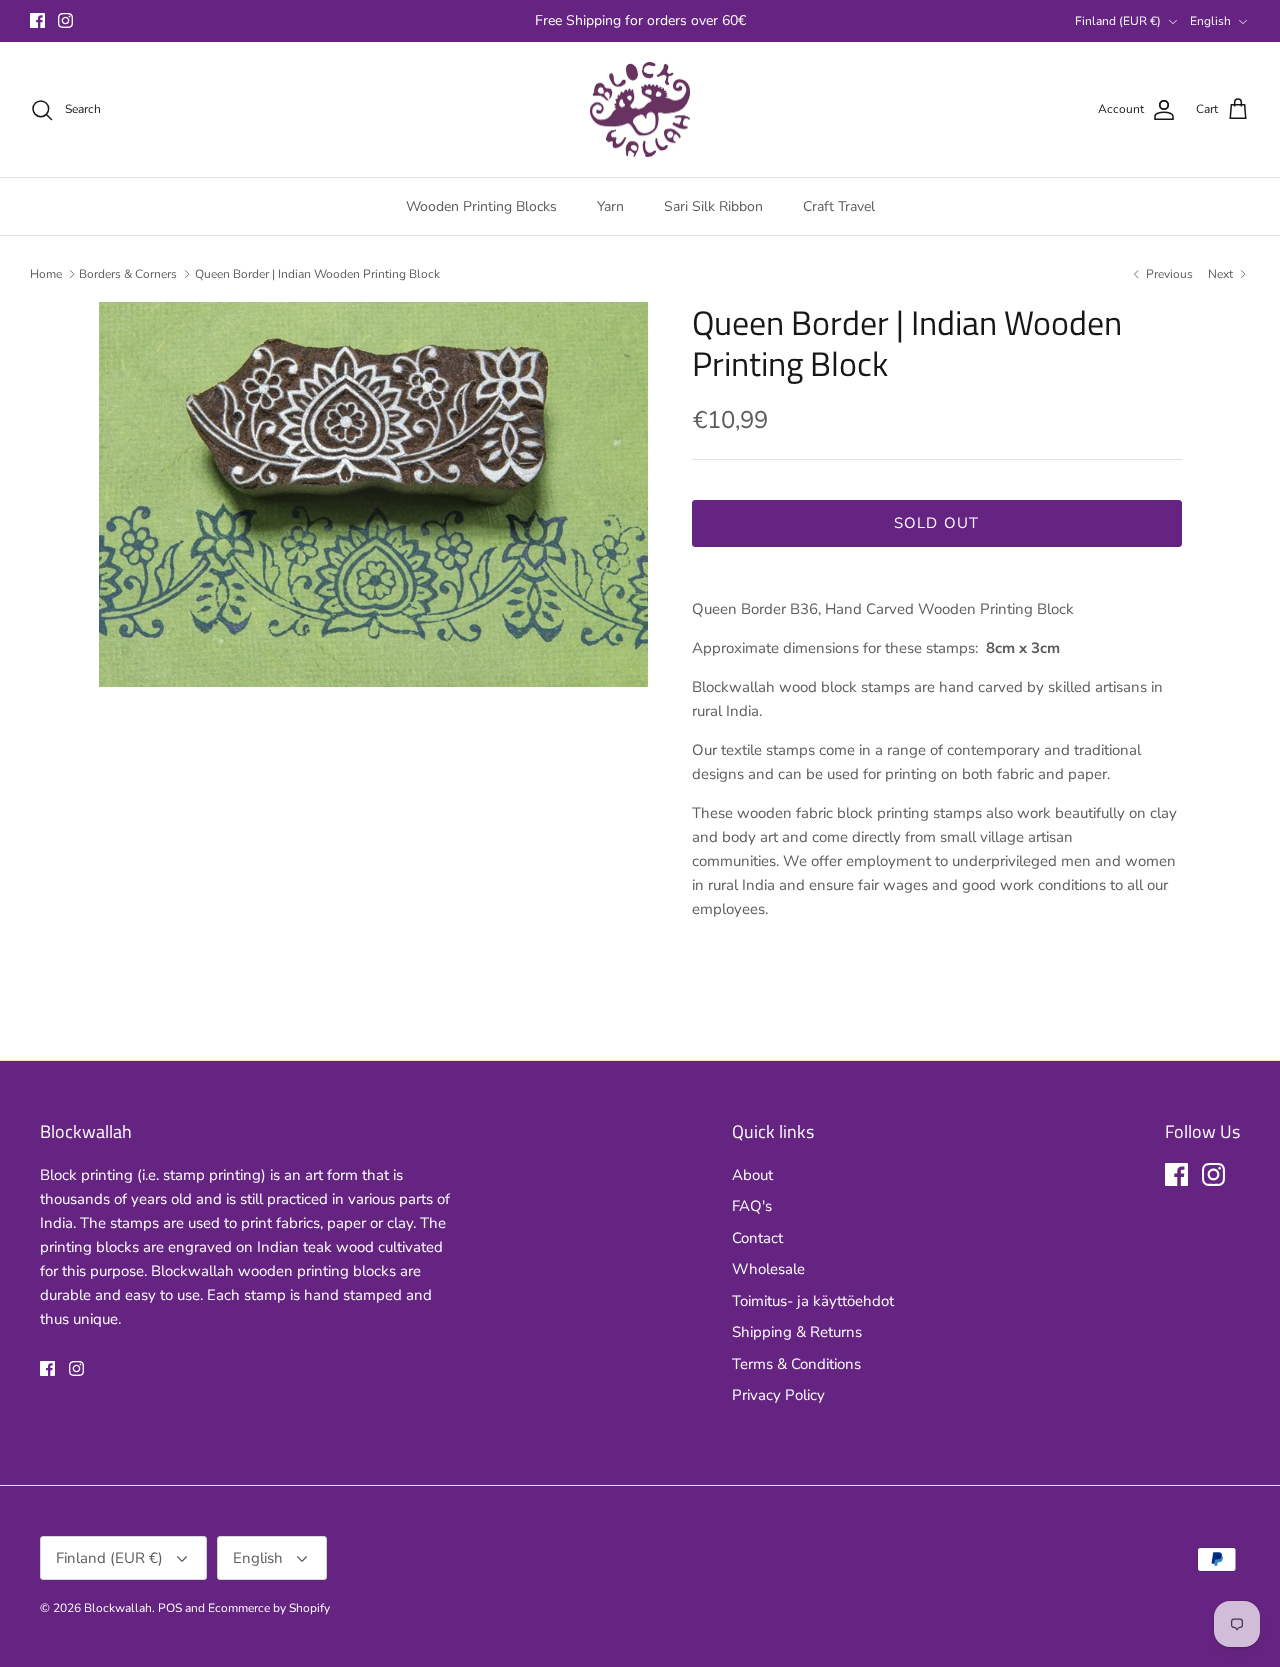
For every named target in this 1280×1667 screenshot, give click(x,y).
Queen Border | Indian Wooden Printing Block (317, 274)
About (752, 1175)
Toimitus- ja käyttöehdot (813, 1301)
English (1210, 21)
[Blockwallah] (640, 110)
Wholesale (768, 1269)
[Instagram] (65, 20)
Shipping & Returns (797, 1332)
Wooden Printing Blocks (481, 206)
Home (46, 274)
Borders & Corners (128, 274)
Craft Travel (839, 206)
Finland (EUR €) (1118, 21)
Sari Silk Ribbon (713, 206)
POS (170, 1608)
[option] (373, 494)
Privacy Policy (778, 1395)
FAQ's (752, 1206)
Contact (757, 1238)
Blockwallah (118, 1608)
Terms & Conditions (796, 1364)
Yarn (610, 206)
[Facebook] (37, 20)
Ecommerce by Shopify (269, 1608)
